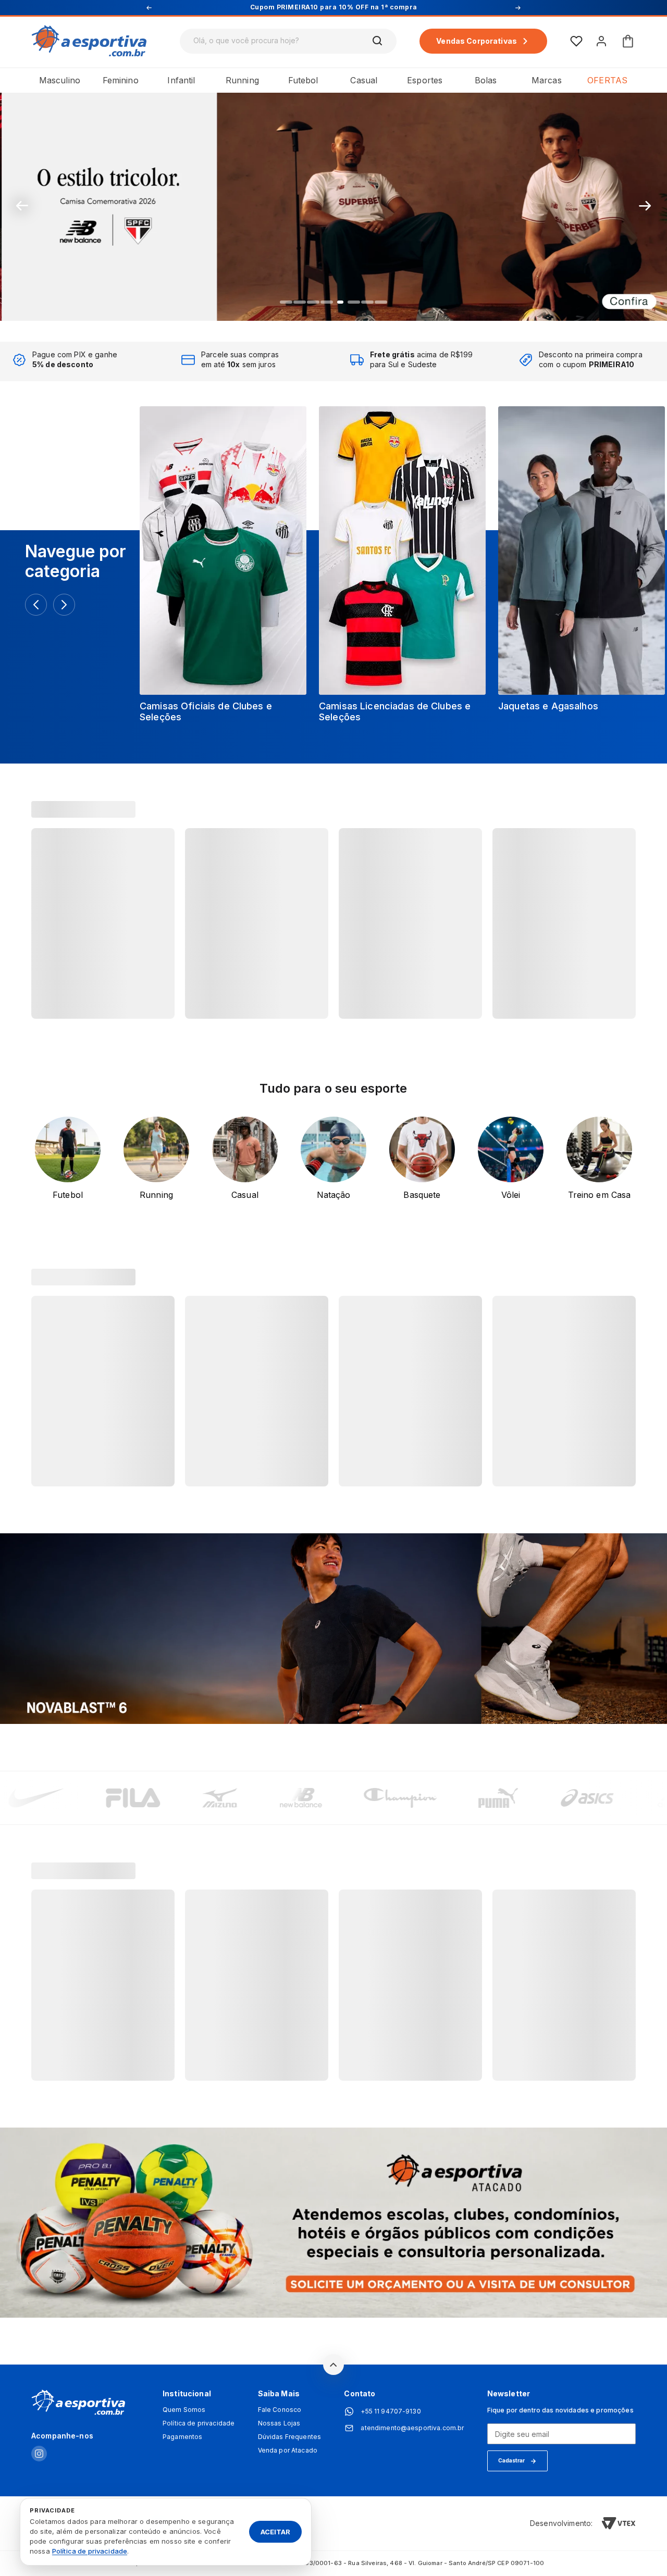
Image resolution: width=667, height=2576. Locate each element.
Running (242, 80)
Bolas (486, 80)
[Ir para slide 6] (354, 302)
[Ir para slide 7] (367, 302)
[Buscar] (378, 41)
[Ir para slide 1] (286, 302)
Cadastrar (511, 2460)
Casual (364, 80)
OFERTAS (607, 80)
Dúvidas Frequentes (290, 2437)
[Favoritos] (576, 41)
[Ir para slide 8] (381, 302)
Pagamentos (182, 2437)
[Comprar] (333, 206)
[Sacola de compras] (628, 41)
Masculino (60, 80)
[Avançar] (64, 605)
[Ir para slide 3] (313, 302)
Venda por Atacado (288, 2450)
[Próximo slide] (645, 206)
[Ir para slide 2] (300, 302)
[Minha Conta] (601, 41)
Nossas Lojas (279, 2423)
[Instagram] (39, 2454)
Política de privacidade (199, 2423)
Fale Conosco (280, 2410)
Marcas (547, 80)
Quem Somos (184, 2410)
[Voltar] (36, 605)
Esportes (425, 80)
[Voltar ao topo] (333, 2365)
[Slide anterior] (22, 206)
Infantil (181, 80)
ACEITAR (275, 2531)
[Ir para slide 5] (340, 302)
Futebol (303, 80)
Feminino (121, 80)
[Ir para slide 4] (327, 302)
